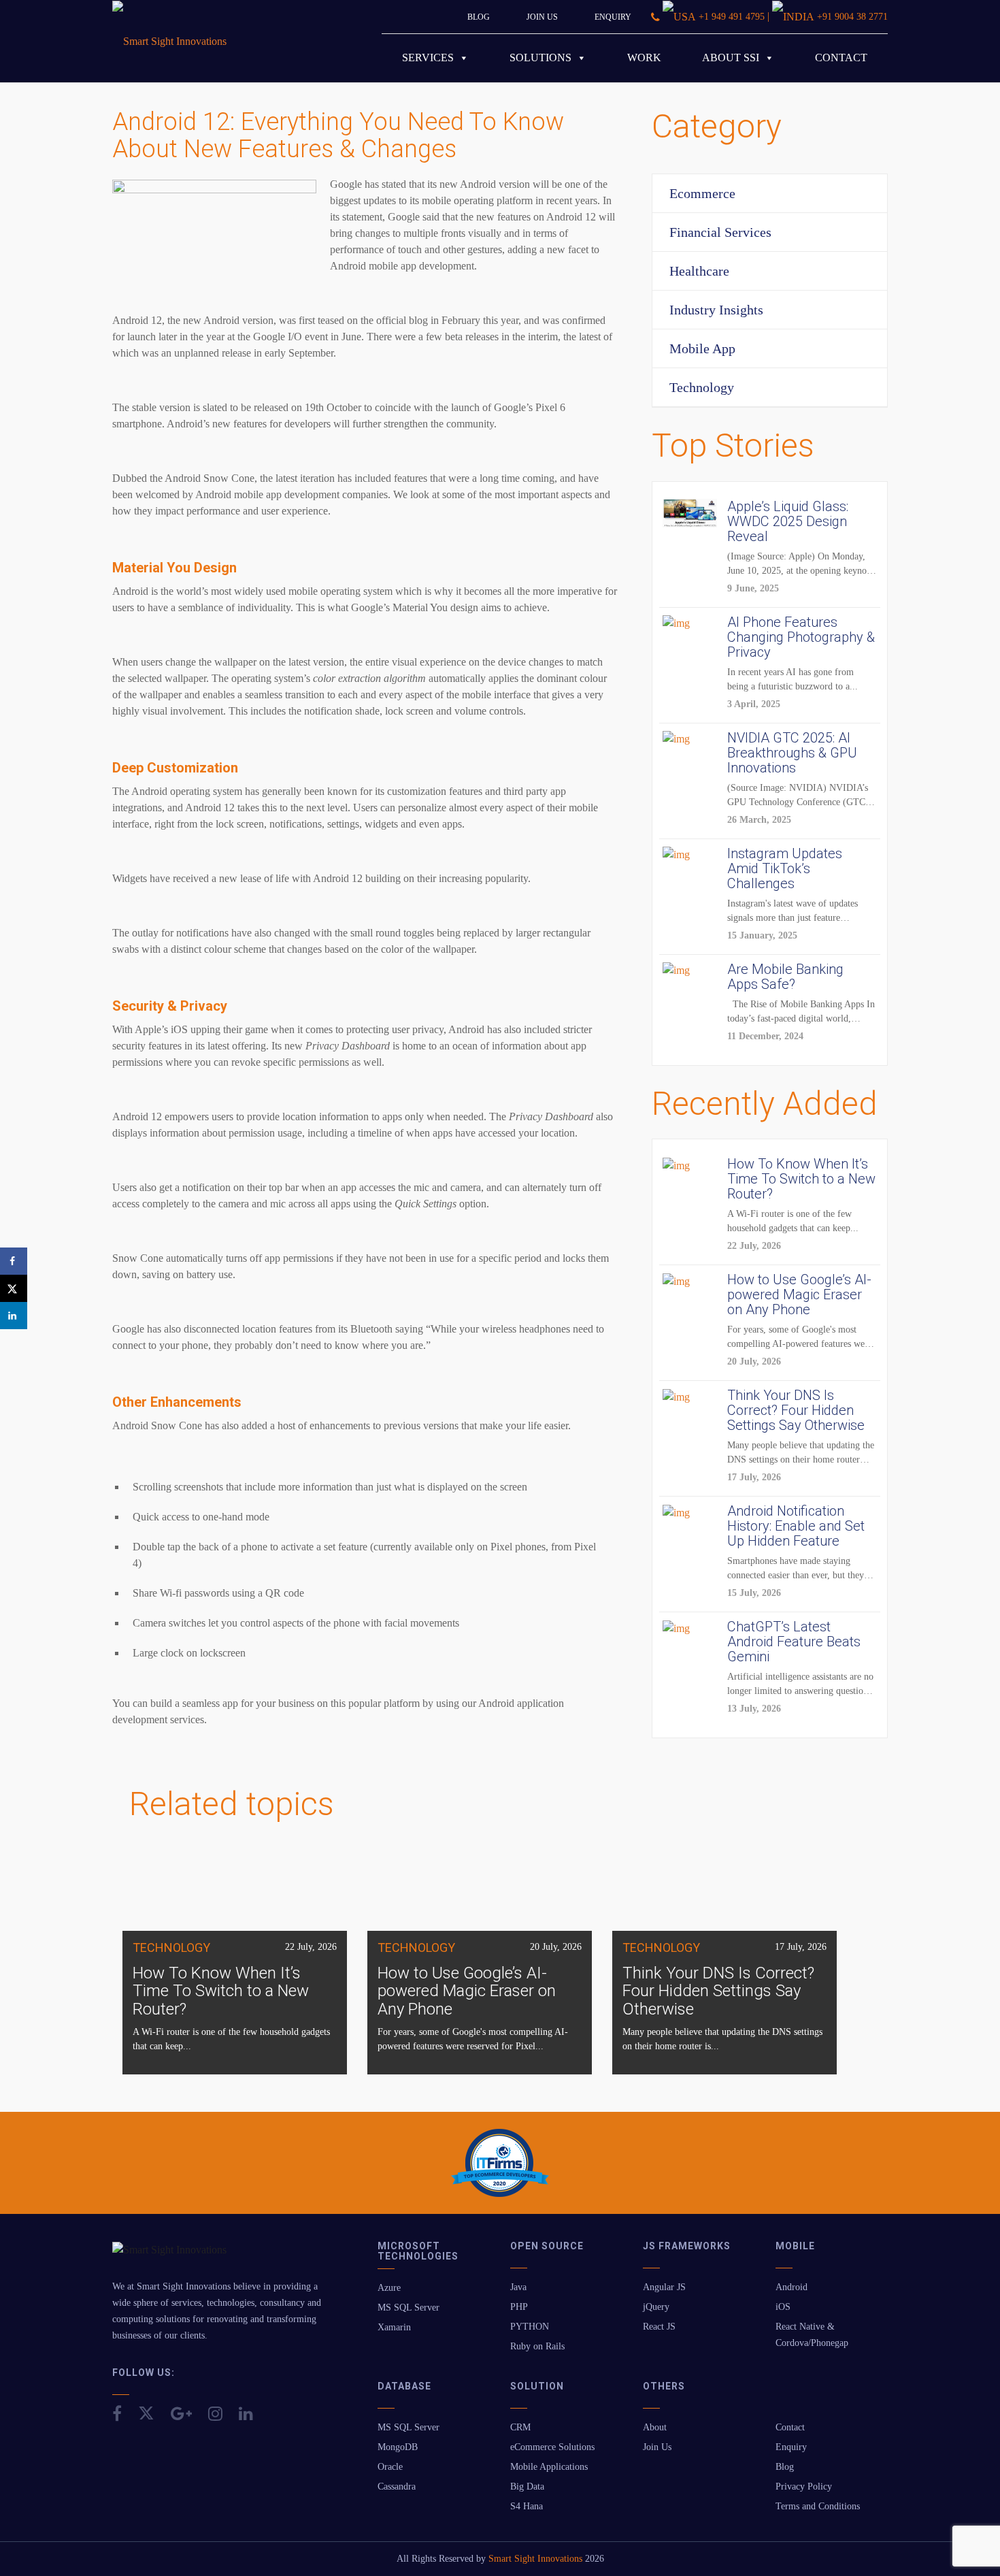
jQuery (656, 2307)
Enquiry (613, 17)
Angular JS (664, 2287)
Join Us (542, 17)
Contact (841, 58)
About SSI (731, 58)
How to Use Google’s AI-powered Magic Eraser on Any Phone (467, 1991)
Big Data (527, 2487)
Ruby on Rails (537, 2346)
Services (428, 58)
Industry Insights (716, 310)
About (655, 2427)
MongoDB (398, 2447)
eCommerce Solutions (552, 2447)
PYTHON (530, 2327)
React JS (659, 2327)
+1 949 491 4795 (732, 17)
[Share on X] (14, 1288)
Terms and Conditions (818, 2506)
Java (518, 2287)
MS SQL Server (409, 2308)
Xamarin (394, 2327)
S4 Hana (527, 2506)
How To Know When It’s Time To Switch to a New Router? (221, 1991)
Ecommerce (702, 193)
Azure (389, 2288)
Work (644, 58)
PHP (519, 2307)
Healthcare (699, 271)
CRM (520, 2427)
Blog (479, 17)
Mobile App (702, 348)
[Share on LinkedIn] (14, 1316)
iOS (783, 2307)
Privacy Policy (804, 2487)
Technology (702, 387)
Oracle (390, 2467)
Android (791, 2287)
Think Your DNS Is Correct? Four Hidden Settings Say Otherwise (718, 1991)
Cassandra (397, 2487)
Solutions (540, 58)
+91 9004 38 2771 (852, 17)
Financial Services (720, 232)
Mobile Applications (549, 2467)
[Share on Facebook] (14, 1261)
